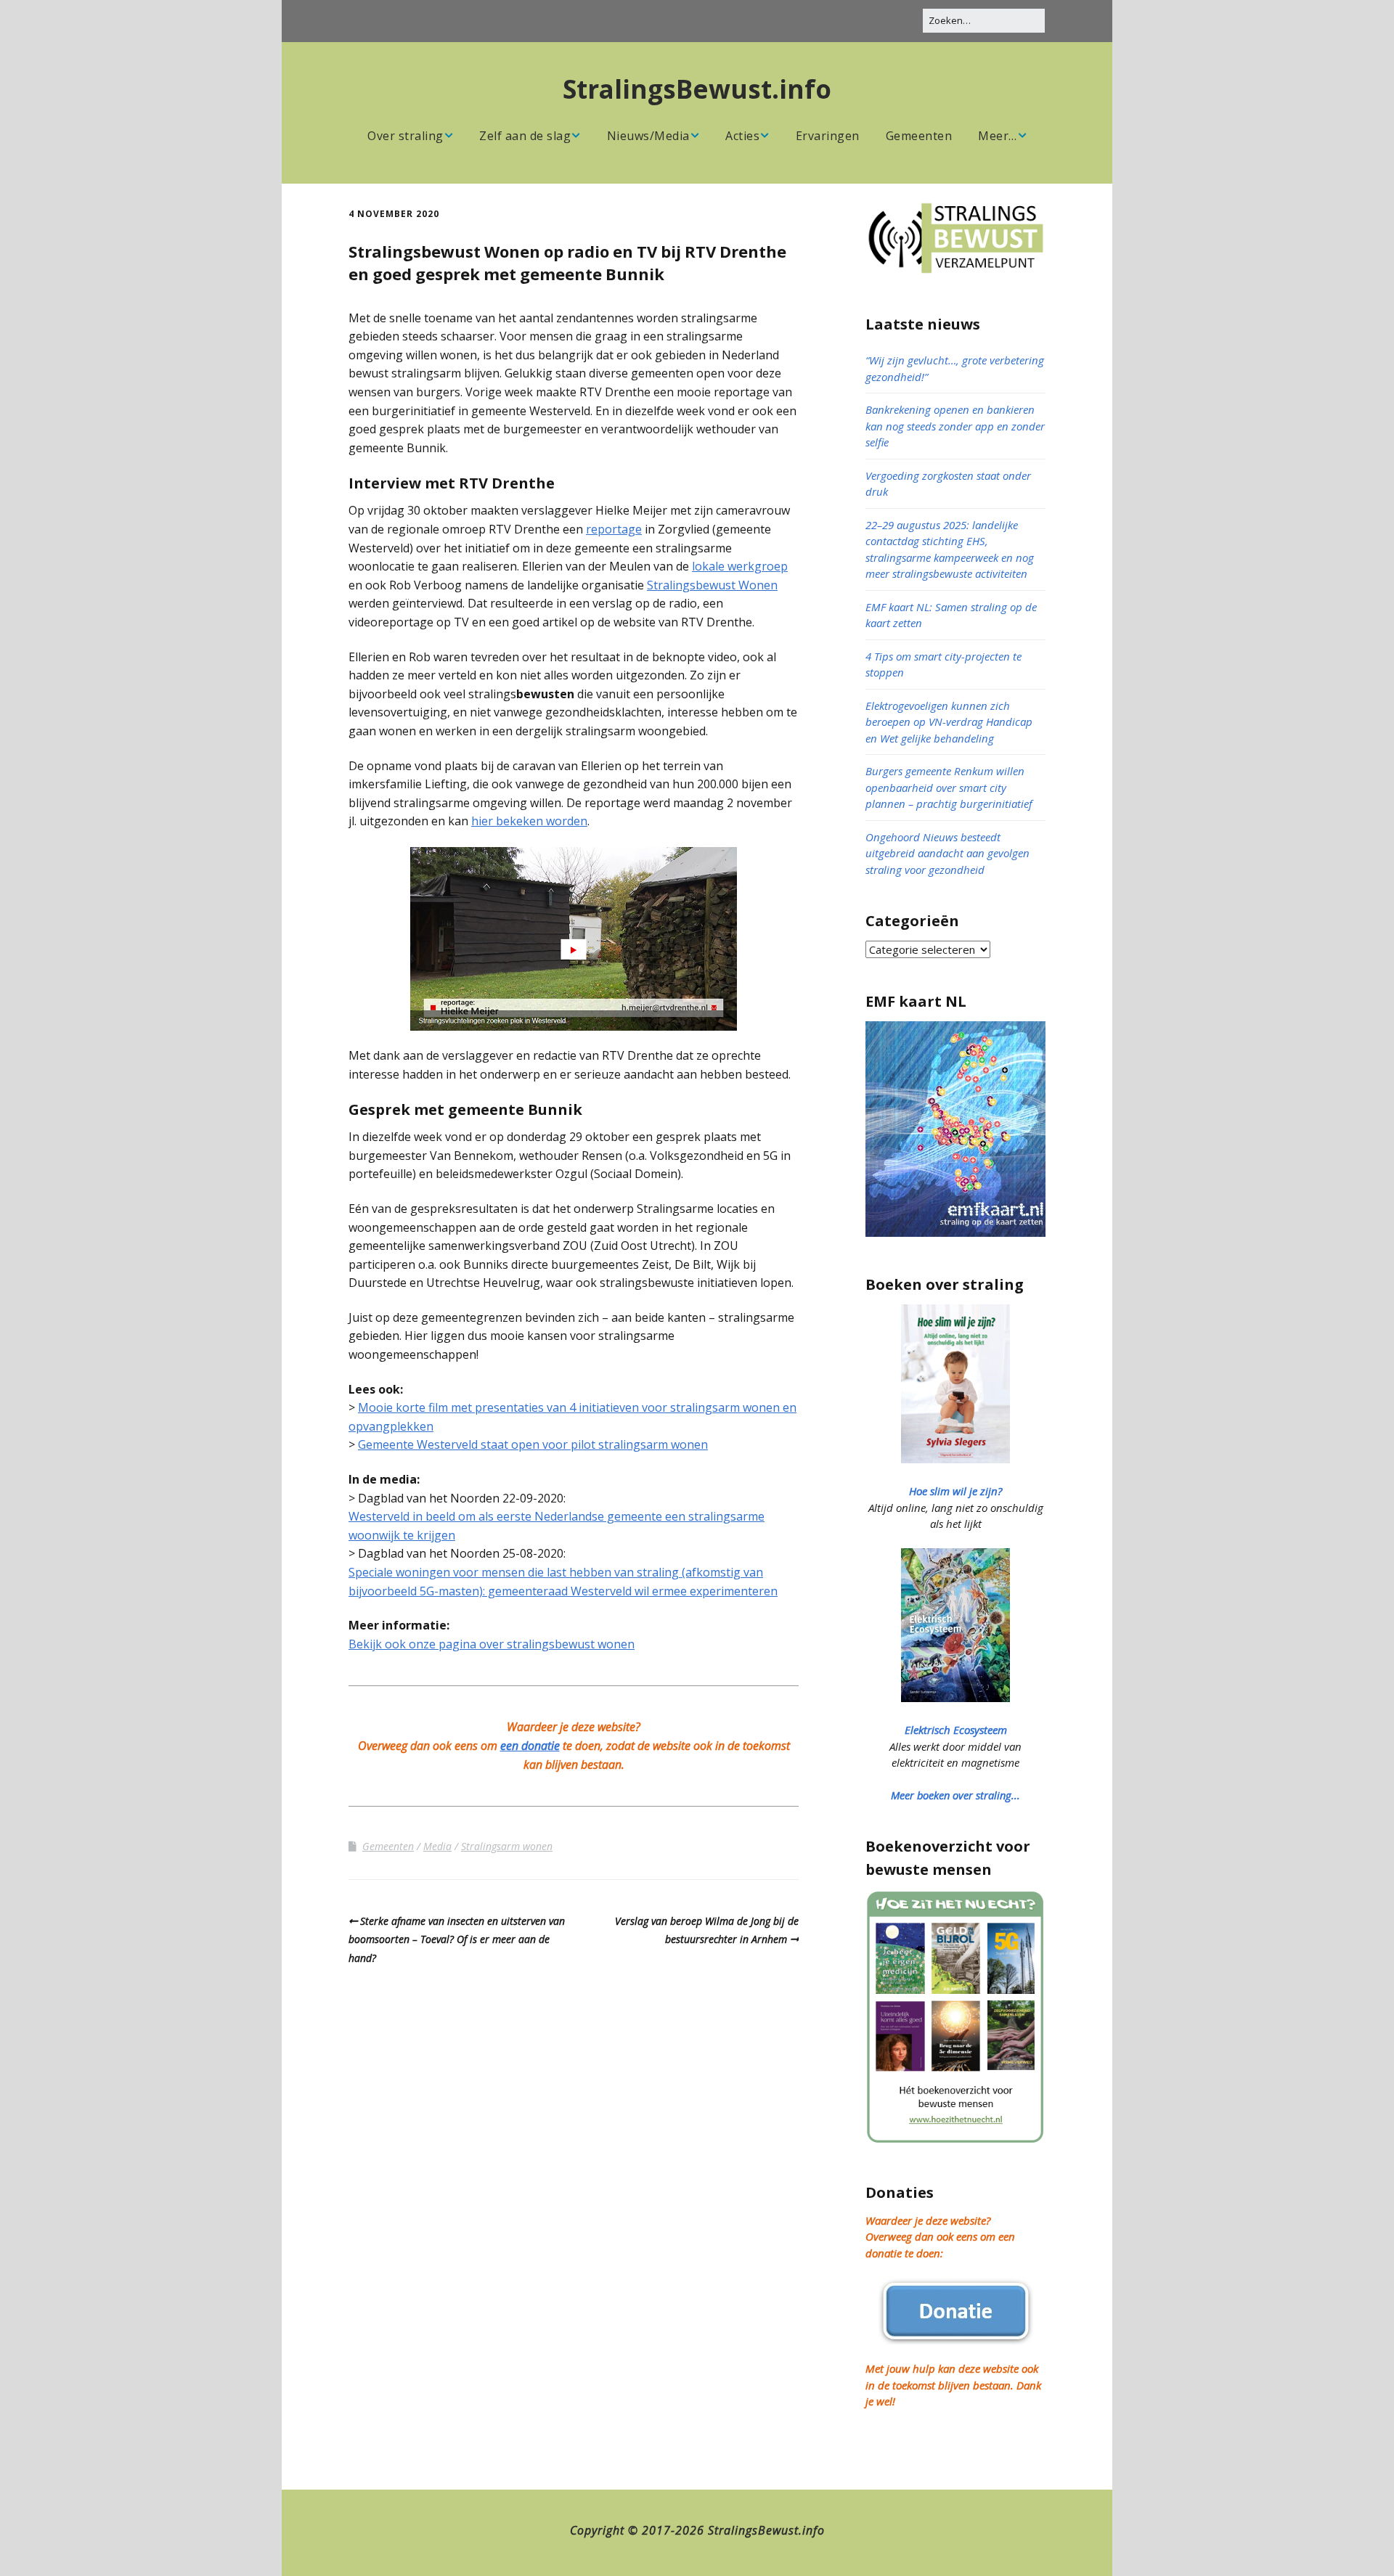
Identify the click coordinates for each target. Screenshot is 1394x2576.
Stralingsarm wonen (507, 1846)
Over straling (405, 136)
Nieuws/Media (648, 136)
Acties (742, 136)
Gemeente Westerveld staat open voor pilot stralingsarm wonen (533, 1444)
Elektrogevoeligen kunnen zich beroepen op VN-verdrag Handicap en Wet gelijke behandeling (949, 722)
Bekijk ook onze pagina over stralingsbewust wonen (492, 1644)
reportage (614, 529)
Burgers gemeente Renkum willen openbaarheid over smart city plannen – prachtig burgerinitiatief (949, 787)
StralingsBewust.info (697, 89)
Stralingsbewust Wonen (712, 585)
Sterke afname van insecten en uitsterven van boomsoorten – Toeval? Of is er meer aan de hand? (457, 1939)
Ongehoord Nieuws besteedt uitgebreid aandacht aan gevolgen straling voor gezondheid (947, 853)
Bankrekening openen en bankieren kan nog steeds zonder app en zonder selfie (955, 426)
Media (437, 1846)
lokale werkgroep (740, 566)
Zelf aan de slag (525, 136)
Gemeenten (919, 136)
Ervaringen (828, 136)
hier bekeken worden (529, 821)
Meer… (998, 136)
